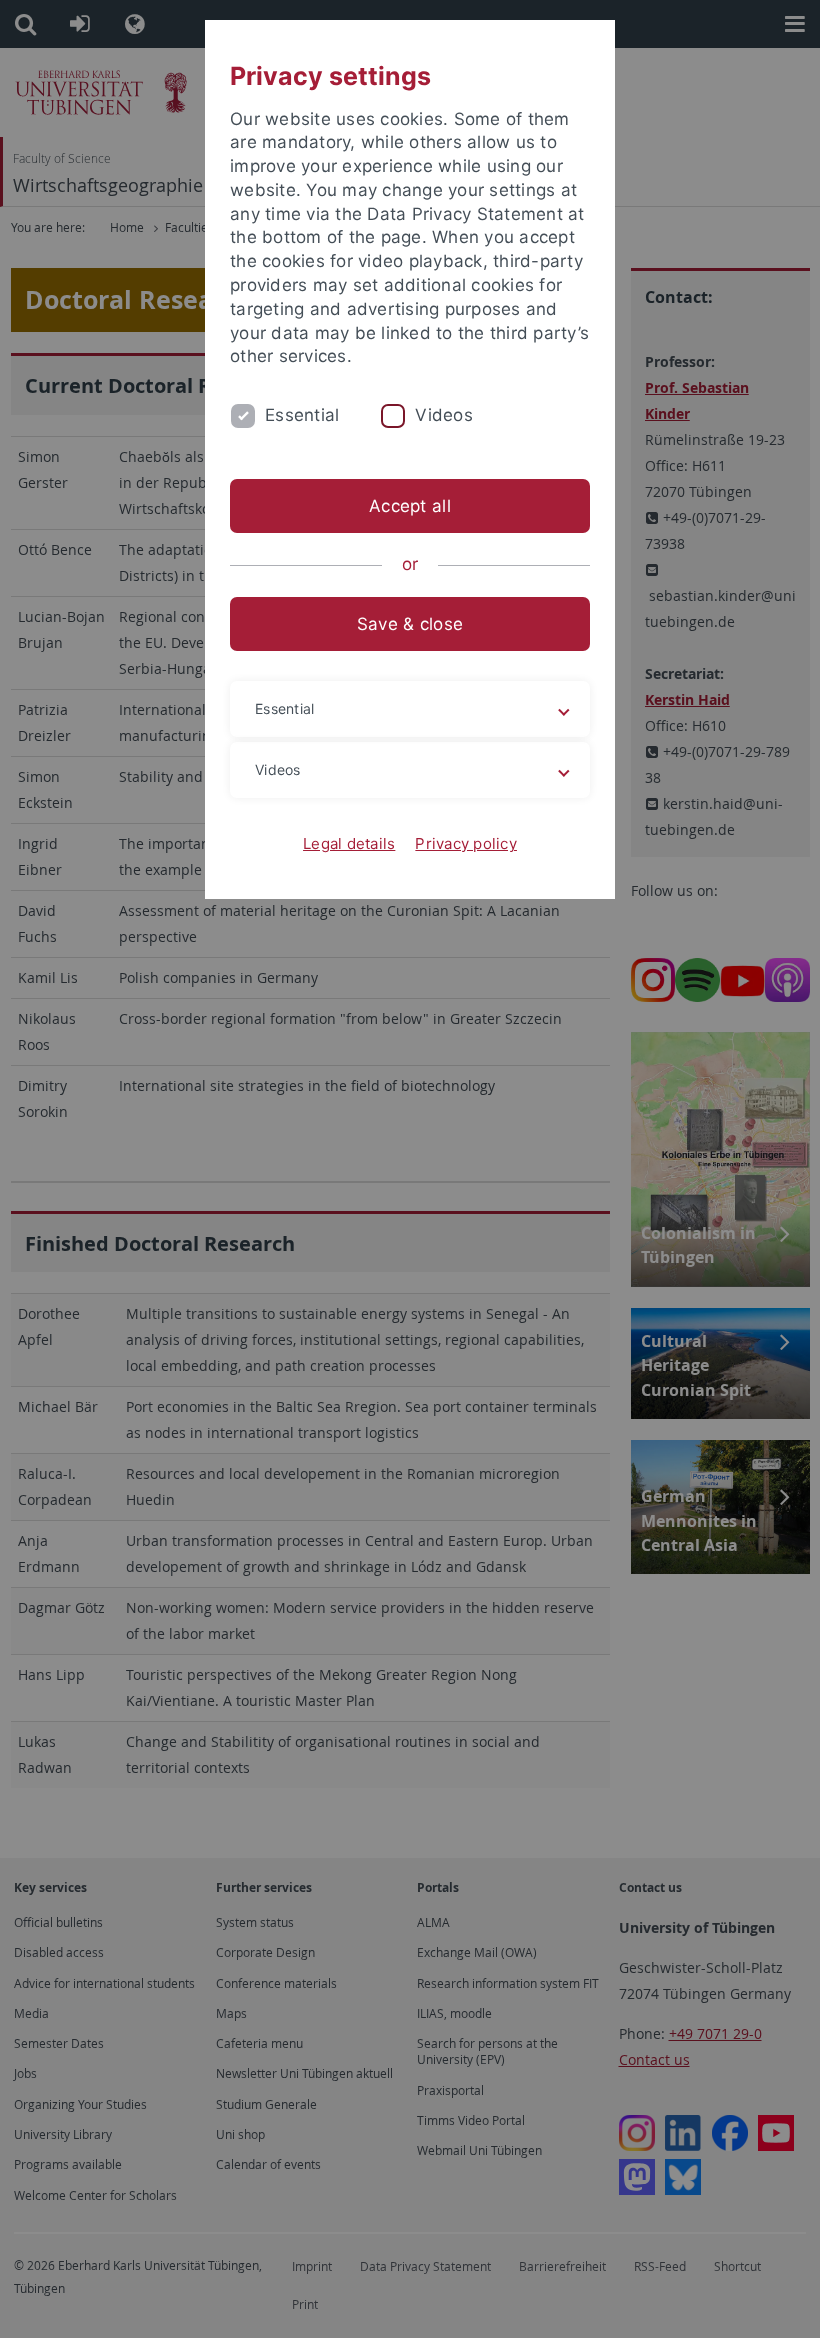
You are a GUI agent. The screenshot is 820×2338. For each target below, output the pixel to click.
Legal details (349, 843)
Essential (302, 415)
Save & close (410, 624)
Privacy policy (466, 843)
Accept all (410, 506)
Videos (444, 415)
